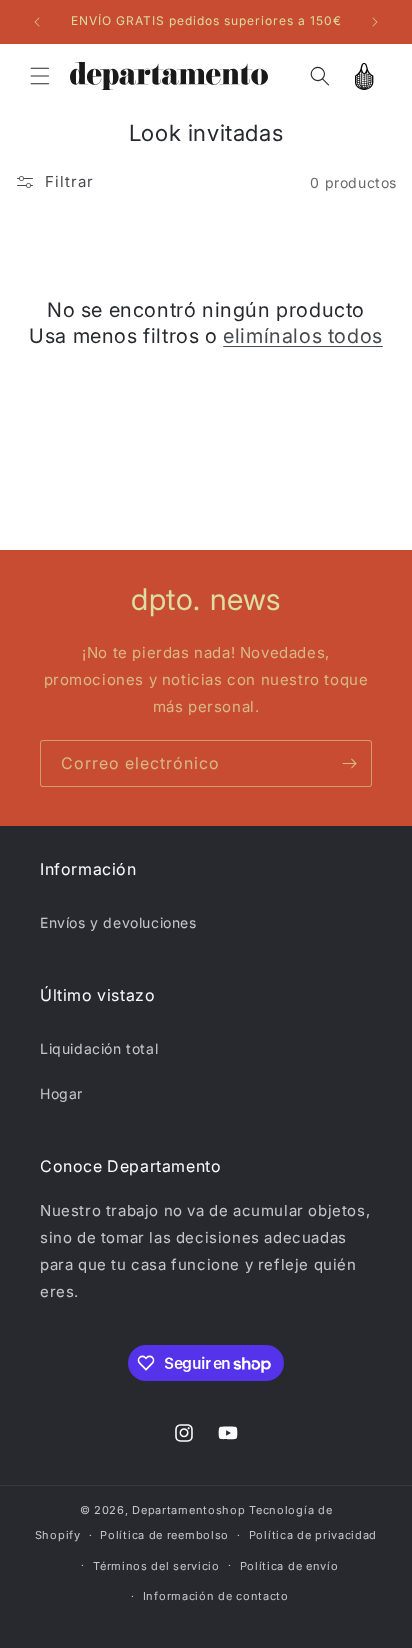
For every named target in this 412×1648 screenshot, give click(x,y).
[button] (40, 76)
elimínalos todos (303, 336)
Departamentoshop (188, 1510)
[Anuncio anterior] (37, 22)
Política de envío (289, 1566)
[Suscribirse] (349, 763)
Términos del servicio (156, 1566)
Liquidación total (99, 1048)
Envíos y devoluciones (118, 922)
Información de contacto (216, 1596)
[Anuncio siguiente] (375, 22)
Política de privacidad (313, 1535)
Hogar (61, 1093)
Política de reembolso (164, 1535)
